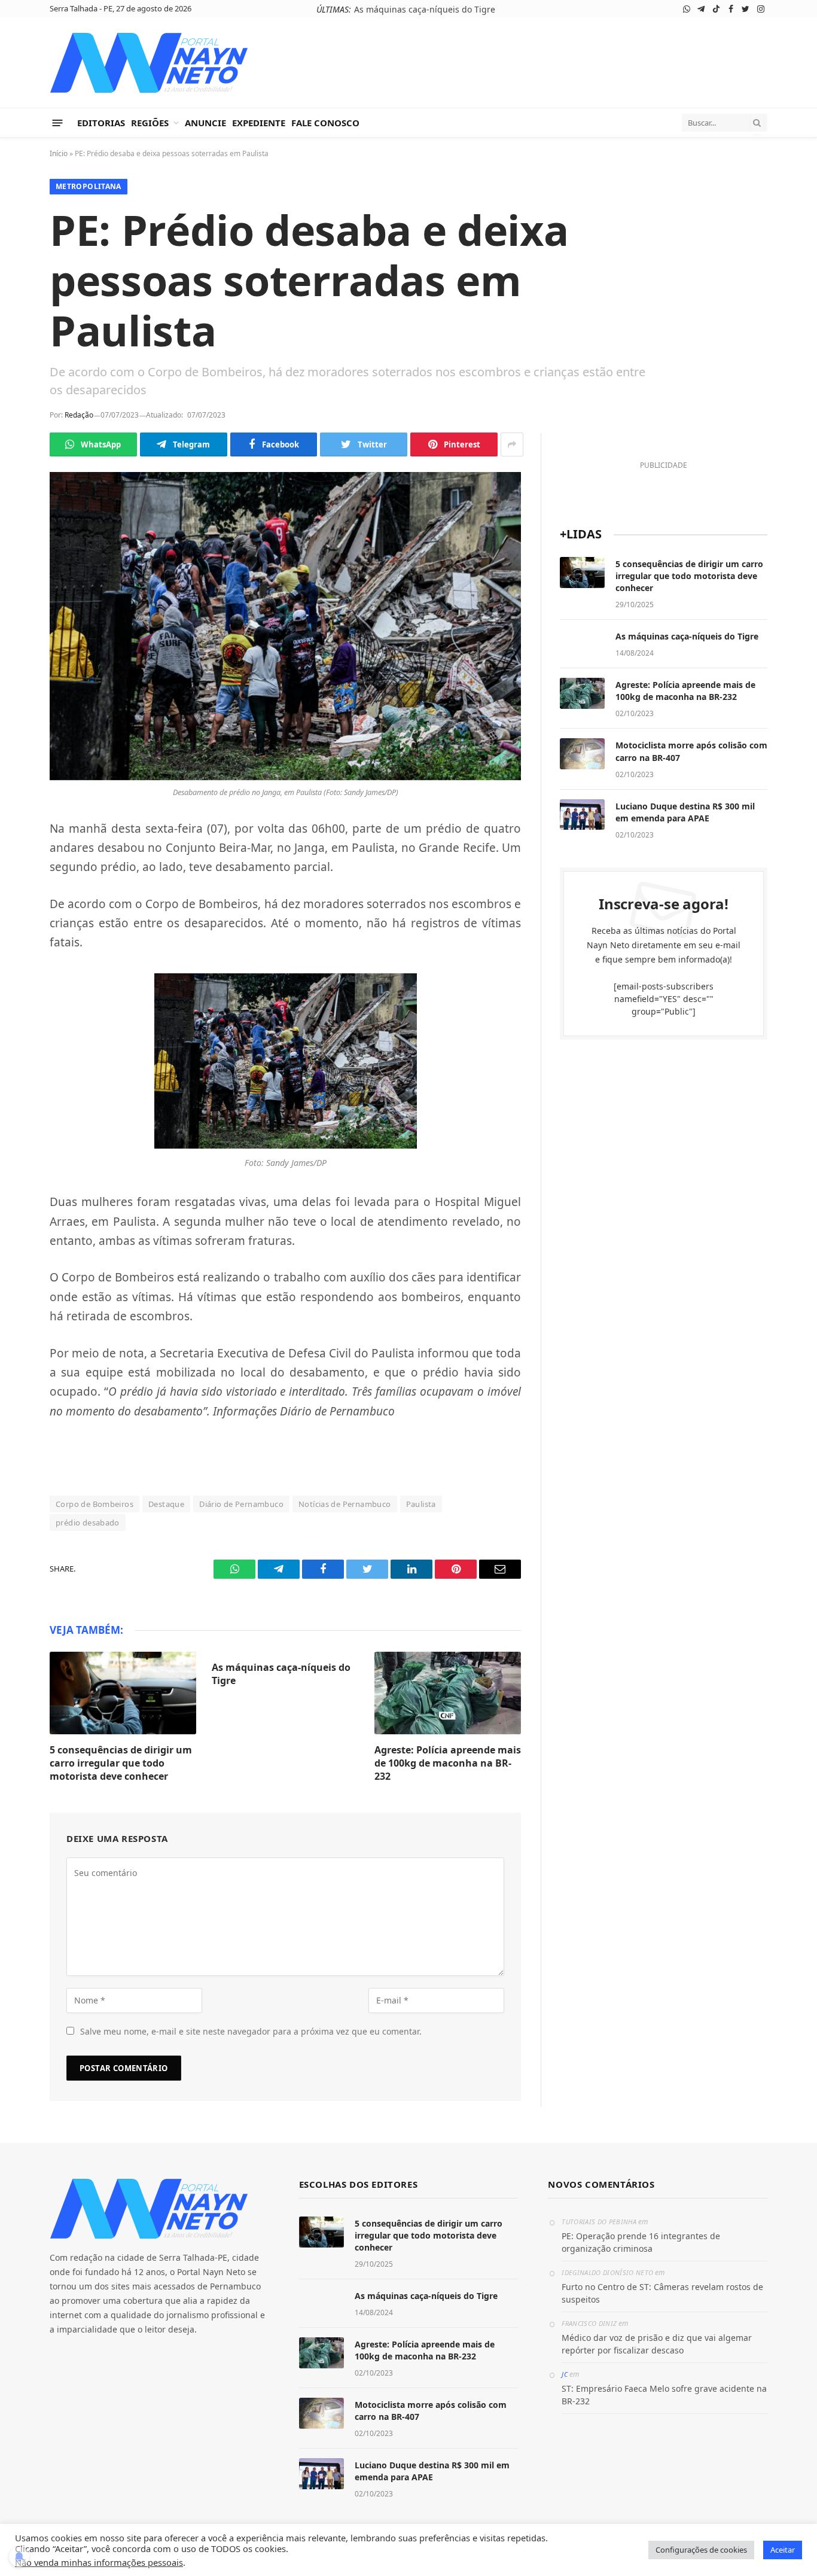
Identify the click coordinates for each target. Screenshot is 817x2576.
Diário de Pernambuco (241, 1504)
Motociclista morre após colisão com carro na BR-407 (691, 751)
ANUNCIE (205, 123)
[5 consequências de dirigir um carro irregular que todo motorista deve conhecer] (123, 1693)
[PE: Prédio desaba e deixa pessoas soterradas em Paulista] (285, 626)
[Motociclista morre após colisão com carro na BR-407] (582, 754)
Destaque (166, 1504)
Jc (565, 2374)
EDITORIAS (101, 123)
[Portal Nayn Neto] (149, 63)
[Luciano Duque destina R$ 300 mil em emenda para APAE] (582, 815)
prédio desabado (88, 1523)
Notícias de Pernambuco (345, 1504)
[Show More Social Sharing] (512, 444)
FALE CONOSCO (325, 123)
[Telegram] (18, 862)
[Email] (18, 1003)
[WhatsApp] (18, 834)
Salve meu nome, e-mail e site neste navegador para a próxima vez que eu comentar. (251, 2031)
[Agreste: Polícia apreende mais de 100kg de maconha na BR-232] (448, 1693)
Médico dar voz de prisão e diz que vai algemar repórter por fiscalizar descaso (657, 2344)
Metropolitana (89, 186)
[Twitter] (18, 918)
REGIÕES (150, 123)
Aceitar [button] (783, 2550)
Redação (79, 415)
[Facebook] (18, 890)
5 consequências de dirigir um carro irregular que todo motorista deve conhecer (121, 1763)
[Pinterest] (18, 975)
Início (59, 153)
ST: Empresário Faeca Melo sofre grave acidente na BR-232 (664, 2395)
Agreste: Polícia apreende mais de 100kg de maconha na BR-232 (448, 1763)
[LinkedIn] (18, 946)
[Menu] (58, 122)
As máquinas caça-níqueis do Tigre (425, 10)
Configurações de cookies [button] (701, 2550)
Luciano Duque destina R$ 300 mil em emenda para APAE (685, 812)
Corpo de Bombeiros (94, 1504)
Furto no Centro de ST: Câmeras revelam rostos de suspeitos (662, 2293)
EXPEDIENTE (259, 123)
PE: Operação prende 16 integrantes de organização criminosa (641, 2242)
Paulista (421, 1504)
